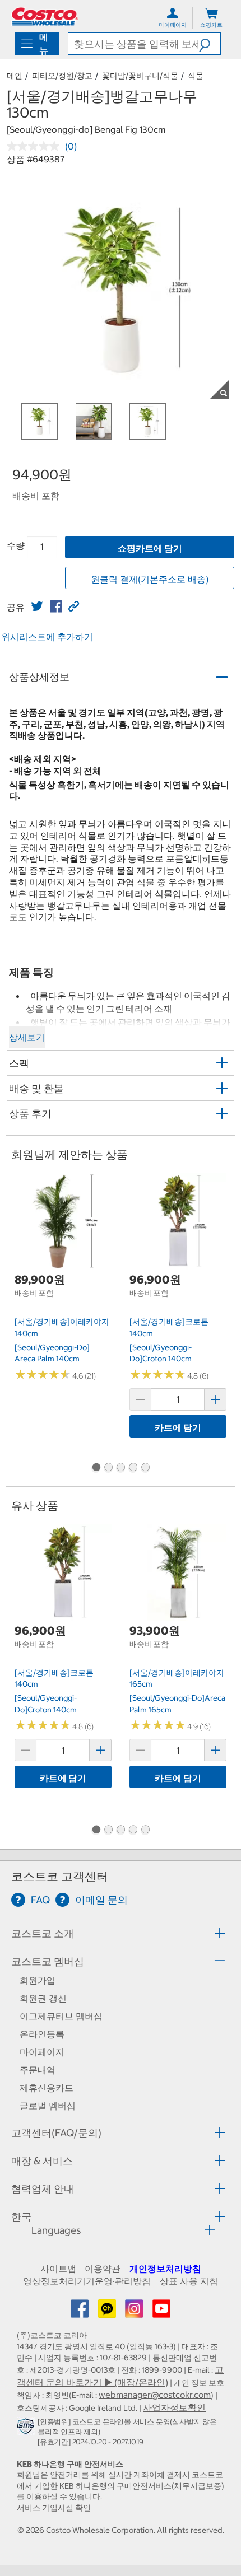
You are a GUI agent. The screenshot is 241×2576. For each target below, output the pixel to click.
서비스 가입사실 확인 (54, 2508)
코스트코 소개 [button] (43, 1933)
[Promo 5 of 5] (145, 1468)
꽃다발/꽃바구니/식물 (140, 76)
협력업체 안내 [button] (43, 2189)
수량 (16, 545)
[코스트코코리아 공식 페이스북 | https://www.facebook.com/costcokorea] (81, 2312)
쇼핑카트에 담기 (150, 548)
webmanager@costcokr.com (155, 2395)
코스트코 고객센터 (60, 1876)
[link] (37, 606)
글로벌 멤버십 (48, 2106)
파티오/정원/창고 (62, 76)
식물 (196, 76)
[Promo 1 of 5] (96, 1468)
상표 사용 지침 (189, 2281)
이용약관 (103, 2269)
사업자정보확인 (174, 2407)
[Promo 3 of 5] (121, 1468)
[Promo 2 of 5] (108, 1468)
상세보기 (27, 1037)
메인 (15, 76)
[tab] (121, 1933)
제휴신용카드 (47, 2088)
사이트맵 (58, 2269)
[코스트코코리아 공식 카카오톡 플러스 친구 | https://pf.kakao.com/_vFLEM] (108, 2312)
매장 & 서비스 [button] (42, 2161)
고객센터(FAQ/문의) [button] (56, 2133)
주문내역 (38, 2070)
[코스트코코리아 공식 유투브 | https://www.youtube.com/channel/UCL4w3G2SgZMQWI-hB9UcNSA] (161, 2312)
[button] (210, 44)
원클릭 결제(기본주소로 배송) (150, 579)
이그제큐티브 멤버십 (61, 2016)
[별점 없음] (36, 146)
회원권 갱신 (43, 1998)
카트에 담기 (178, 1427)
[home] (45, 17)
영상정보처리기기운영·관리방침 (87, 2281)
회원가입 (38, 1980)
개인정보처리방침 (165, 2269)
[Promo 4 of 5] (133, 1468)
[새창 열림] (27, 2429)
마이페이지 (42, 2052)
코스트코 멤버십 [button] (48, 1961)
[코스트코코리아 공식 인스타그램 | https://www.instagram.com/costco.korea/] (135, 2312)
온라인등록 (42, 2034)
